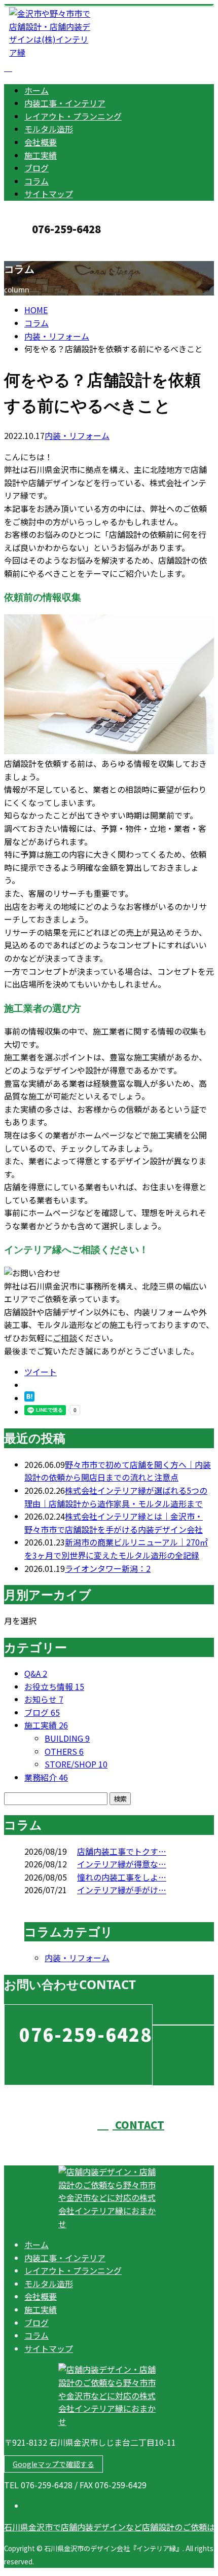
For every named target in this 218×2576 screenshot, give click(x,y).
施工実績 (41, 155)
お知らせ (44, 1699)
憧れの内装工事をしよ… (122, 1877)
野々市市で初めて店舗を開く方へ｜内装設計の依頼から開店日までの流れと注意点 (118, 1471)
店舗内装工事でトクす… (122, 1851)
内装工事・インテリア (65, 103)
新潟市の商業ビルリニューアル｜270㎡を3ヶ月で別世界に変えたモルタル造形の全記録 (116, 1549)
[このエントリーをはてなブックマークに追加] (29, 1398)
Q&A (36, 1673)
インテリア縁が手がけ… (122, 1890)
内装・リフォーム (57, 336)
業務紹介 (46, 1777)
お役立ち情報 (54, 1686)
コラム (37, 181)
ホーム (37, 90)
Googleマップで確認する (53, 2464)
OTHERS (64, 1751)
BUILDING (67, 1738)
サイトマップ (49, 194)
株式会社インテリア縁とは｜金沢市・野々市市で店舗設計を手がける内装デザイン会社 (114, 1523)
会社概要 (41, 142)
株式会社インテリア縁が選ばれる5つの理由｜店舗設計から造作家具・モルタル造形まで (116, 1497)
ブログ (37, 168)
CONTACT (40, 247)
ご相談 (65, 1338)
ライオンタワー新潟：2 (108, 1568)
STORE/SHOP (76, 1764)
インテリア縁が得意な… (122, 1864)
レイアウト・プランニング (73, 116)
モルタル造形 (49, 129)
